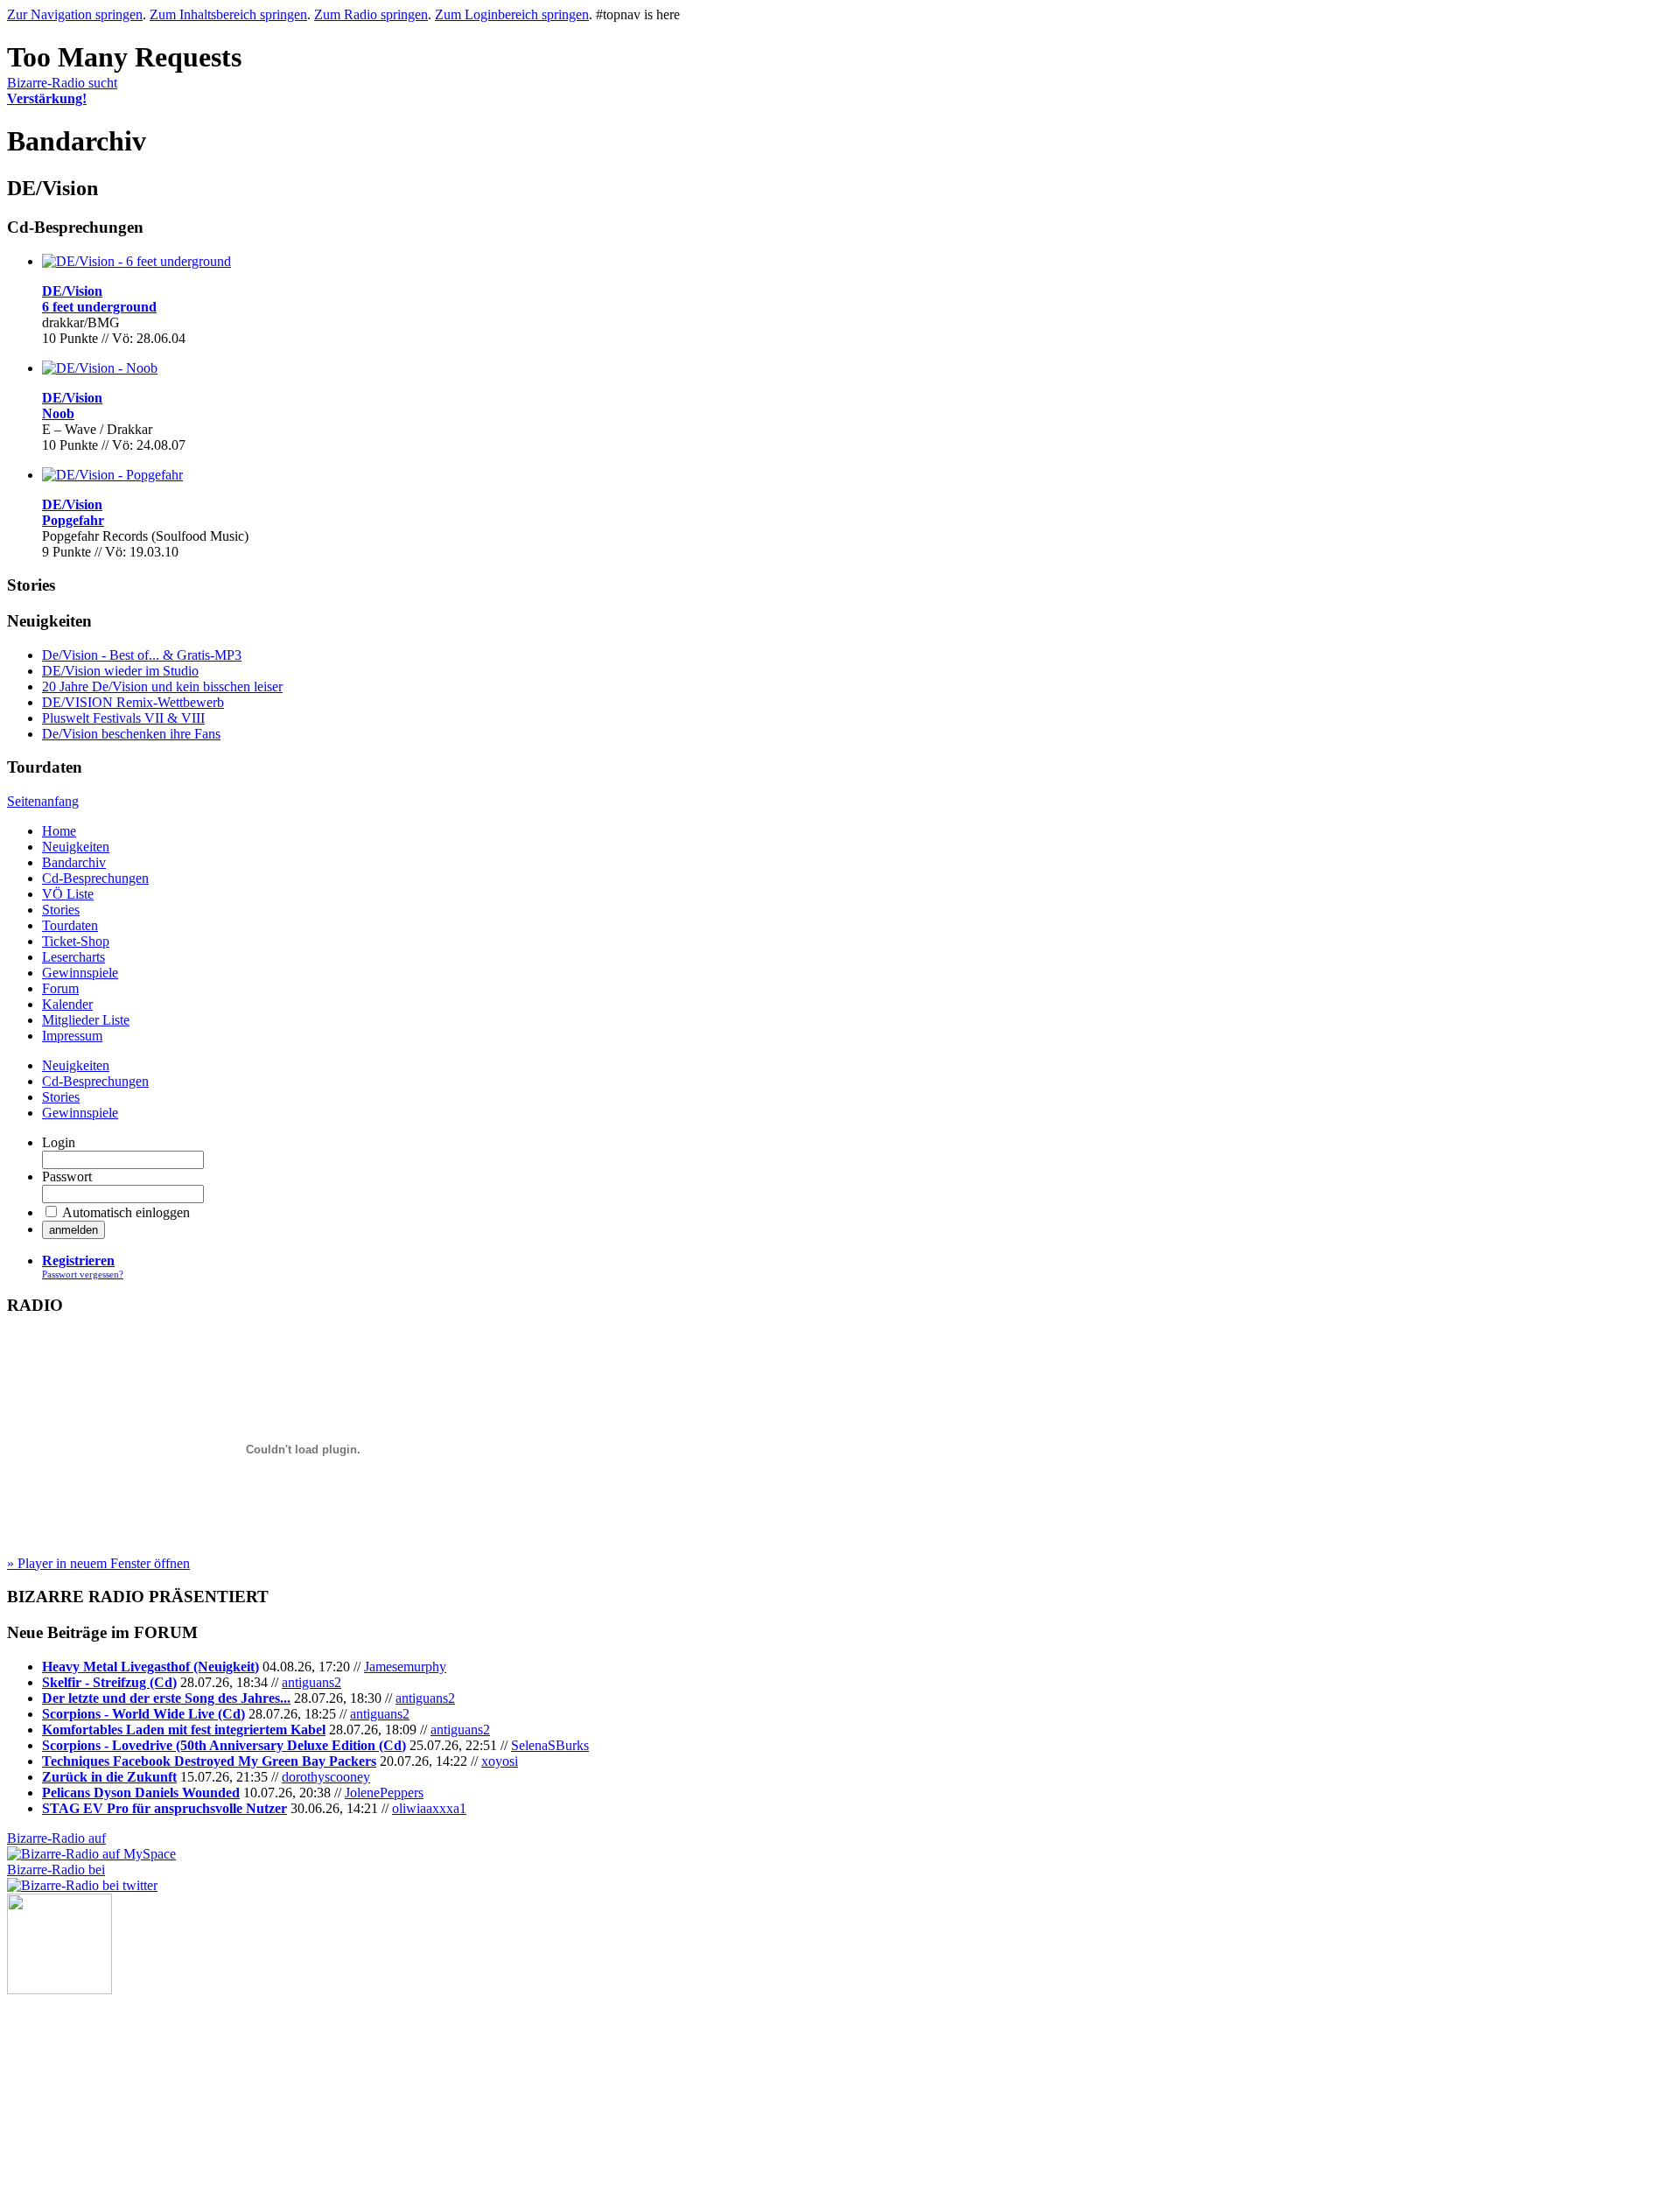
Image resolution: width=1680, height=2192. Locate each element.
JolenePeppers (384, 1793)
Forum (60, 988)
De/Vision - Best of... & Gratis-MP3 (142, 655)
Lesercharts (73, 957)
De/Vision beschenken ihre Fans (131, 734)
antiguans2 (311, 1682)
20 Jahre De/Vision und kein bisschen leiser (162, 686)
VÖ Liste (68, 894)
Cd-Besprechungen (95, 878)
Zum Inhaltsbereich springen (228, 14)
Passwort (67, 1177)
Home (59, 831)
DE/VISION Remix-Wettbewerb (133, 702)
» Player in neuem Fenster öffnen (98, 1563)
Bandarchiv (74, 862)
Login (59, 1142)
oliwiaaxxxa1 (429, 1808)
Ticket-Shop (76, 941)
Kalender (67, 1004)
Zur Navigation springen (75, 14)
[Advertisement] (94, 2082)
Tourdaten (70, 925)
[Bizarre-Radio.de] (59, 1989)
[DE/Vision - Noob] (100, 368)
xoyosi (500, 1761)
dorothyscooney (326, 1777)
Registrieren (78, 1261)
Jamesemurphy (405, 1667)
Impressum (72, 1036)
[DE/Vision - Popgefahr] (112, 475)
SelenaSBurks (550, 1745)
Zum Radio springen (371, 14)
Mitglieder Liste (86, 1020)
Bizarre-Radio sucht (62, 91)
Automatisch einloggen (126, 1212)
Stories (61, 910)
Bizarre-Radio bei (56, 1870)
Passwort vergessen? (83, 1274)
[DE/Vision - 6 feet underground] (136, 261)
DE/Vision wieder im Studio (120, 671)
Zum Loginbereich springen (512, 14)
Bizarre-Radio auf (56, 1838)
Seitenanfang (43, 801)
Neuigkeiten (76, 847)
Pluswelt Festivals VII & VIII (123, 718)
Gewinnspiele (80, 973)
